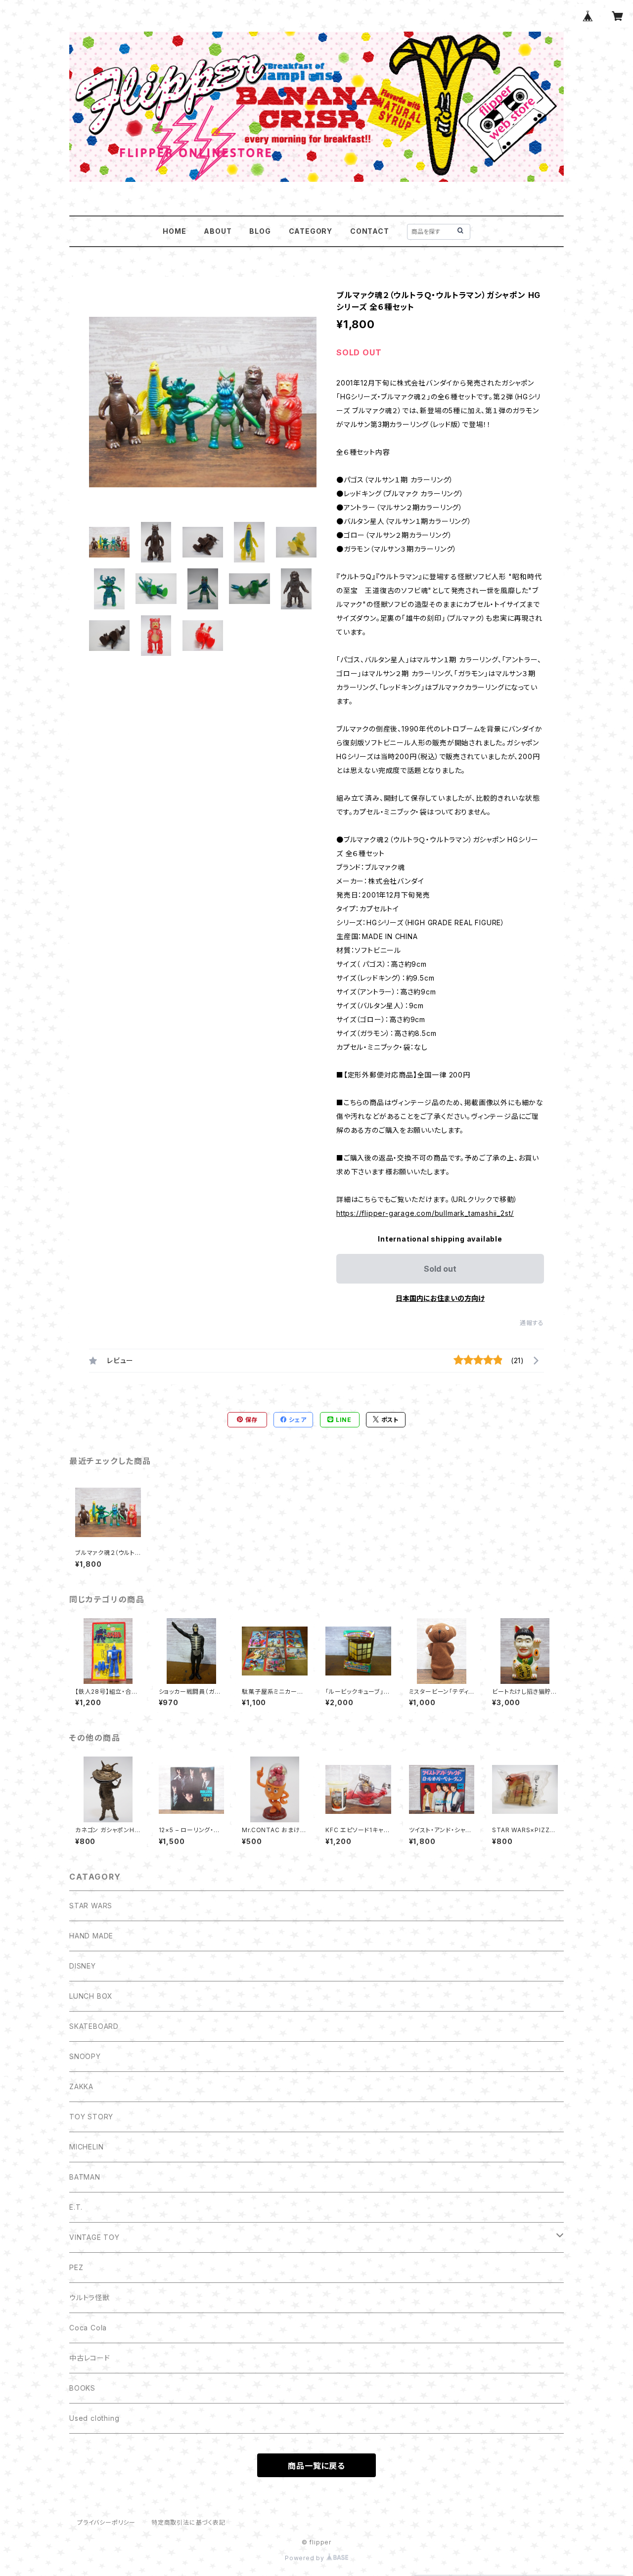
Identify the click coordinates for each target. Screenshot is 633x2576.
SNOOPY (85, 2056)
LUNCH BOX (91, 1996)
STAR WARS (91, 1906)
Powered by (306, 2558)
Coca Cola (88, 2328)
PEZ (76, 2267)
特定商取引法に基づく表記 (188, 2522)
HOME (174, 231)
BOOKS (82, 2388)
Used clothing (94, 2418)
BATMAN (85, 2177)
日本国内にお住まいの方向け (440, 1298)
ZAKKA (81, 2086)
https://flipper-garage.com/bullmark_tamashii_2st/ (425, 1213)
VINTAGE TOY (94, 2237)
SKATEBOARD (94, 2026)
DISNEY (83, 1966)
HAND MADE (91, 1936)
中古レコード (90, 2358)
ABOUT (218, 231)
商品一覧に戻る (316, 2466)
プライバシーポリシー (106, 2522)
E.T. (76, 2207)
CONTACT (370, 231)
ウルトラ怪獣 (90, 2297)
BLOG (260, 231)
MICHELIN (86, 2147)
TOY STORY (91, 2117)
